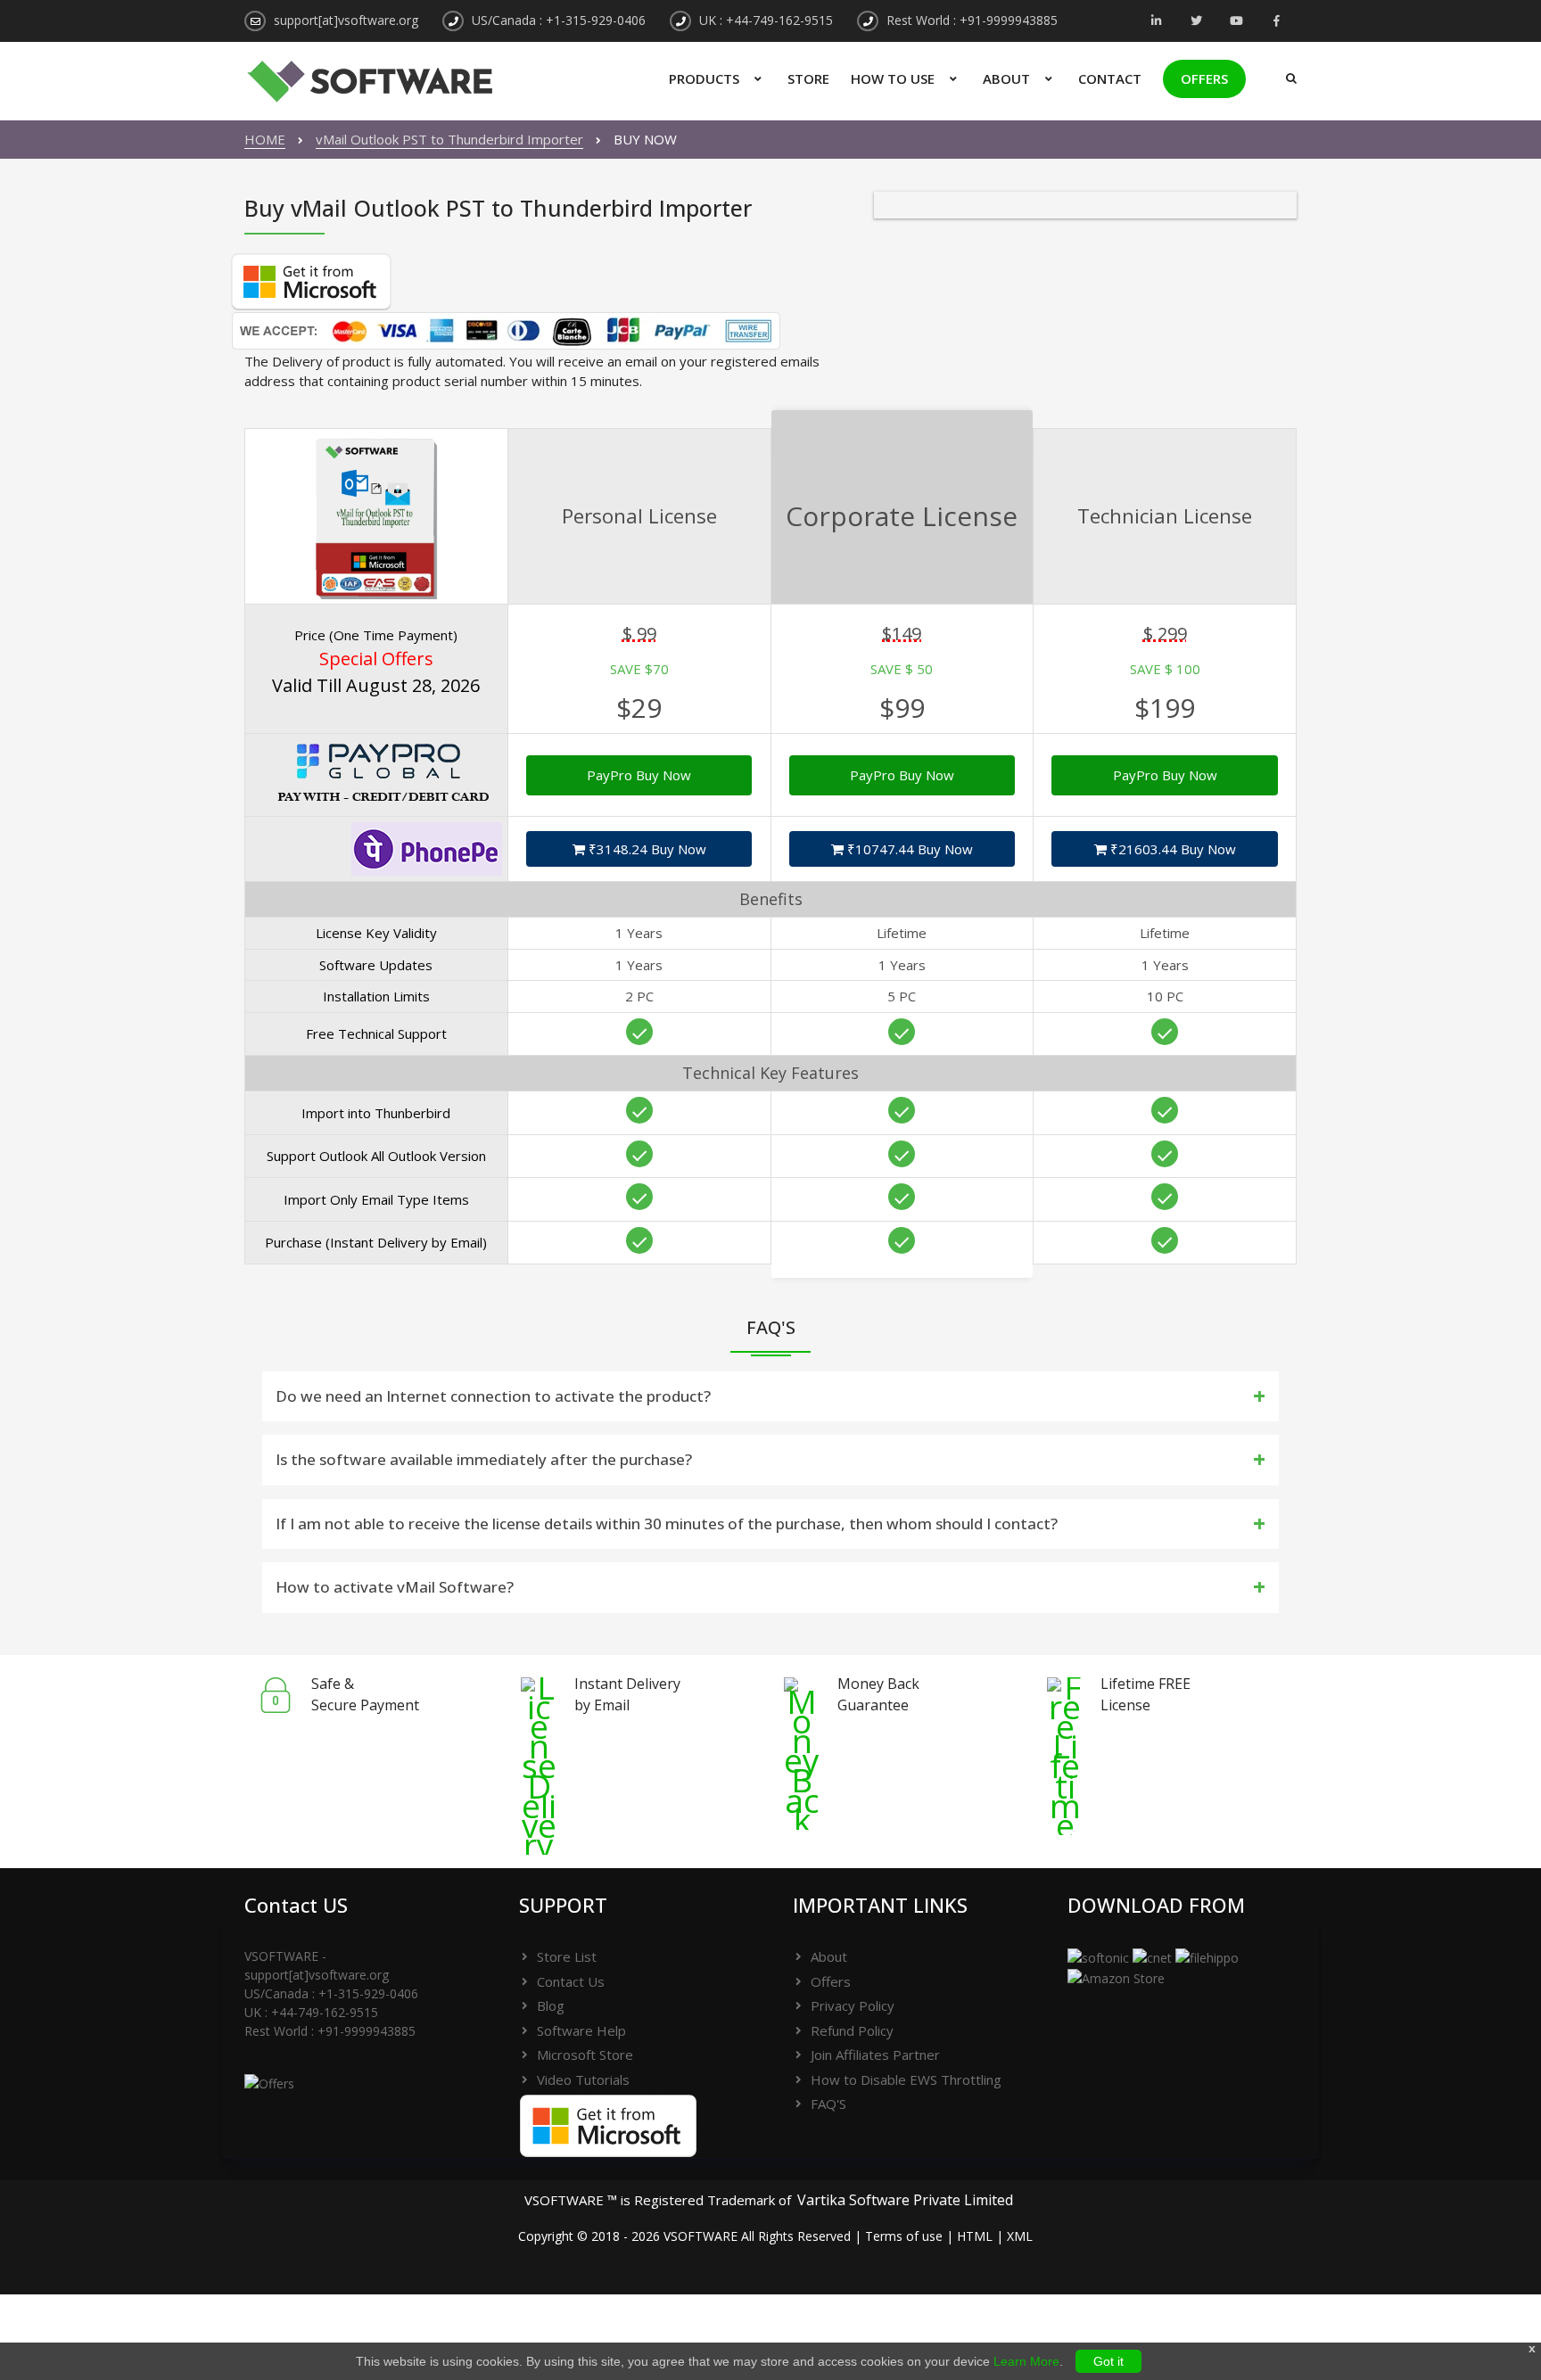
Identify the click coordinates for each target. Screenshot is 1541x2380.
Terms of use (904, 2236)
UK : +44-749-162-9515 (766, 20)
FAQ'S (828, 2104)
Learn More (1026, 2361)
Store (808, 78)
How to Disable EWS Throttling (906, 2079)
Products (704, 78)
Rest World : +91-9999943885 (972, 20)
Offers (1204, 78)
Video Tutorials (583, 2079)
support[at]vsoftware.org (346, 20)
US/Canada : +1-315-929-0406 (559, 20)
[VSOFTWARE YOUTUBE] (1236, 22)
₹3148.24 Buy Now (646, 849)
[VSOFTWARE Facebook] (1277, 22)
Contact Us (571, 1981)
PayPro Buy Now (639, 775)
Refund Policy (852, 2030)
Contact (1110, 78)
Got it (1108, 2361)
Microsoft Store (585, 2055)
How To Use (893, 78)
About (1006, 78)
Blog (551, 2005)
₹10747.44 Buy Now (908, 849)
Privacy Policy (853, 2005)
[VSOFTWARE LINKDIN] (1156, 22)
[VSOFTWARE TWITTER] (1196, 22)
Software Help (581, 2030)
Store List (567, 1956)
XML (1020, 2236)
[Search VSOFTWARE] (1287, 71)
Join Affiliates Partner (875, 2055)
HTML (975, 2236)
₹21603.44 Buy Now (1171, 849)
